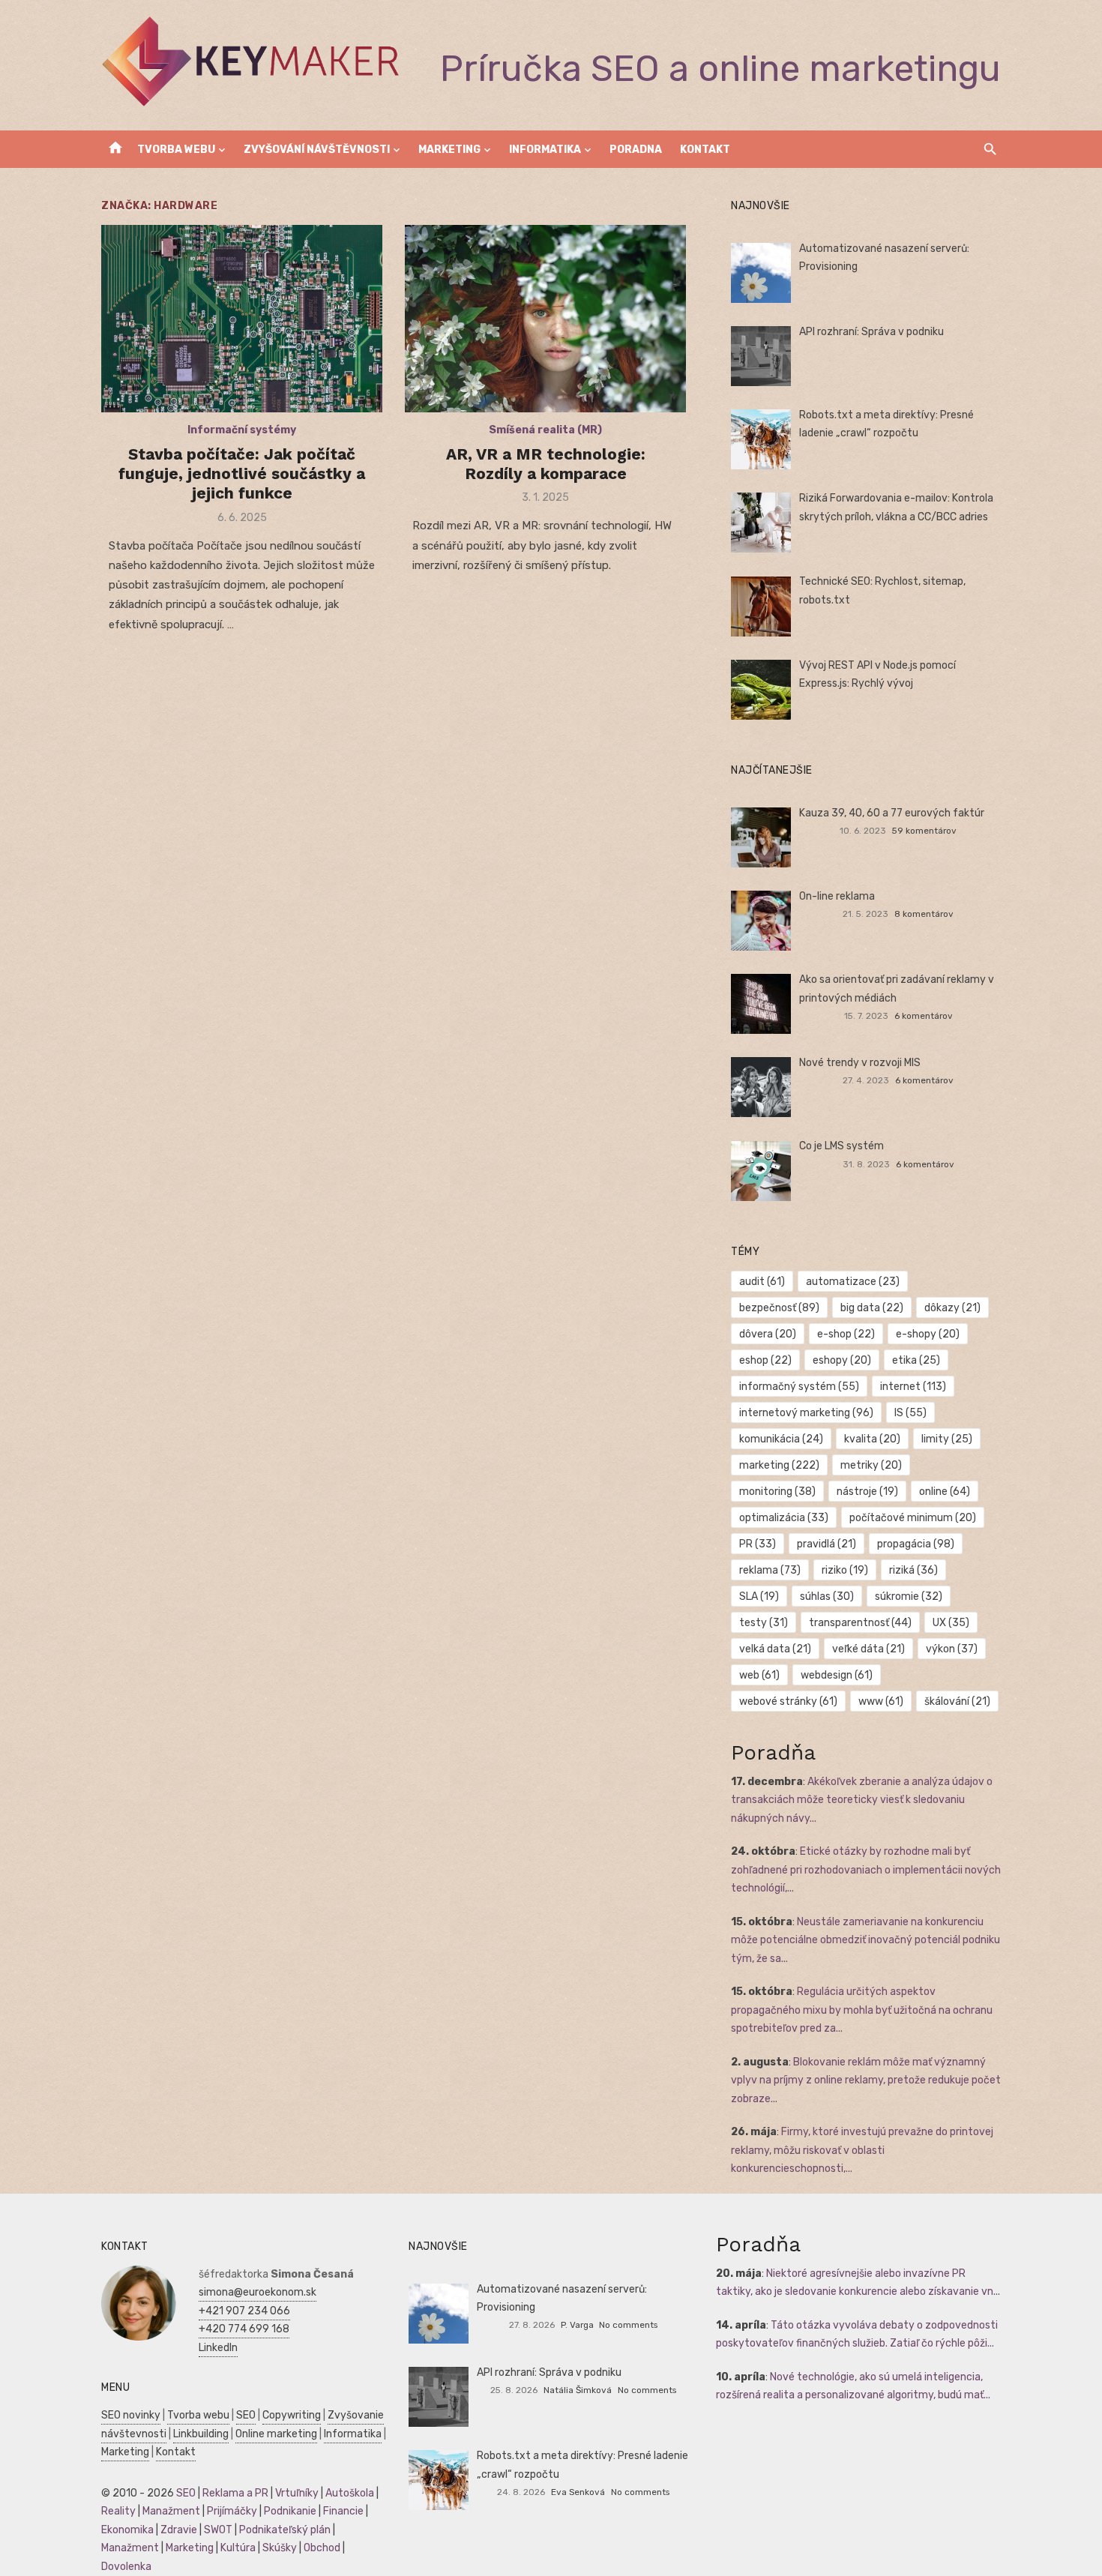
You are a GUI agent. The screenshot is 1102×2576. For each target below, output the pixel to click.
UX (951, 1623)
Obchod (322, 2548)
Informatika (545, 150)
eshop (765, 1360)
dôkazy (952, 1308)
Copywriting (292, 2415)
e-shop (846, 1334)
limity (947, 1439)
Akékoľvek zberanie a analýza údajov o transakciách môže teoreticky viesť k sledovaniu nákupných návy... (862, 1800)
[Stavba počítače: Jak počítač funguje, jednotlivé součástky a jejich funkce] (242, 319)
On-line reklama (837, 896)
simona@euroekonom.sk (258, 2292)
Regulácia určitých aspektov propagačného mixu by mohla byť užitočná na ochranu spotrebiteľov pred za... (862, 2010)
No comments (628, 2325)
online (945, 1492)
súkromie (909, 1597)
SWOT (218, 2530)
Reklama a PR (235, 2493)
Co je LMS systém (841, 1146)
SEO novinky (131, 2415)
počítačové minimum (913, 1518)
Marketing (449, 150)
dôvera (768, 1334)
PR (758, 1544)
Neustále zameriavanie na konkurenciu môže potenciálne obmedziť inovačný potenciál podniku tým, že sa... (865, 1940)
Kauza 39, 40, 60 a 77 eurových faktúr (892, 813)
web (759, 1675)
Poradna (636, 150)
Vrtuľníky (297, 2493)
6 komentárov (924, 1016)
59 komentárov (924, 831)
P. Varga (577, 2325)
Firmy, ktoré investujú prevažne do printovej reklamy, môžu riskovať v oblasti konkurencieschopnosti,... (862, 2150)
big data (872, 1308)
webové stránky (788, 1701)
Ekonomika (127, 2530)
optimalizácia (784, 1518)
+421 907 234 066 (244, 2311)
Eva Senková (578, 2492)
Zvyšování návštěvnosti (317, 150)
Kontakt (705, 150)
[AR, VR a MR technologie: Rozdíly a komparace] (545, 319)
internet (913, 1387)
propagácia (916, 1544)
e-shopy (928, 1334)
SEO (246, 2415)
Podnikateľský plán (285, 2530)
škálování (957, 1701)
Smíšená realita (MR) (545, 430)
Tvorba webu (176, 150)
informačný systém (799, 1387)
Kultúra (238, 2548)
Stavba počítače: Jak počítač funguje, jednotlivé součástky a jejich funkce (242, 474)
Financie (343, 2511)
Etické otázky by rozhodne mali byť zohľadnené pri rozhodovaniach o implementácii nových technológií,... (866, 1870)
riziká (913, 1570)
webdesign (837, 1675)
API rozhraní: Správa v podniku (871, 332)
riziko (845, 1570)
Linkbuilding (201, 2434)
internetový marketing (806, 1413)
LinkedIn (218, 2348)
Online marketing (276, 2434)
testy (764, 1623)
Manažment (171, 2511)
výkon (952, 1649)
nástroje (867, 1492)
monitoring (777, 1492)
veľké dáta (868, 1649)
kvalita (872, 1439)
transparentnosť (860, 1623)
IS (910, 1413)
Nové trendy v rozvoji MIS (860, 1063)
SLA (759, 1597)
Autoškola (350, 2493)
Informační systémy (242, 430)
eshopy (842, 1360)
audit (762, 1282)
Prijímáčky (232, 2511)
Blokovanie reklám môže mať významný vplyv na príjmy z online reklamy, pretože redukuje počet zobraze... (866, 2080)
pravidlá (826, 1544)
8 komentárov (924, 914)
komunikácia (781, 1439)
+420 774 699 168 (244, 2329)
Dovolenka (126, 2567)
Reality (118, 2511)
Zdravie (179, 2530)
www (881, 1701)
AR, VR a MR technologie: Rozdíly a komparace (546, 464)
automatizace (853, 1282)
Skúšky (280, 2548)
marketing (779, 1465)
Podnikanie (290, 2511)
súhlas (827, 1597)
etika (916, 1360)
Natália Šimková (578, 2390)
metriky (871, 1465)
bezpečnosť (779, 1308)
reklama (770, 1570)
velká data (775, 1649)
